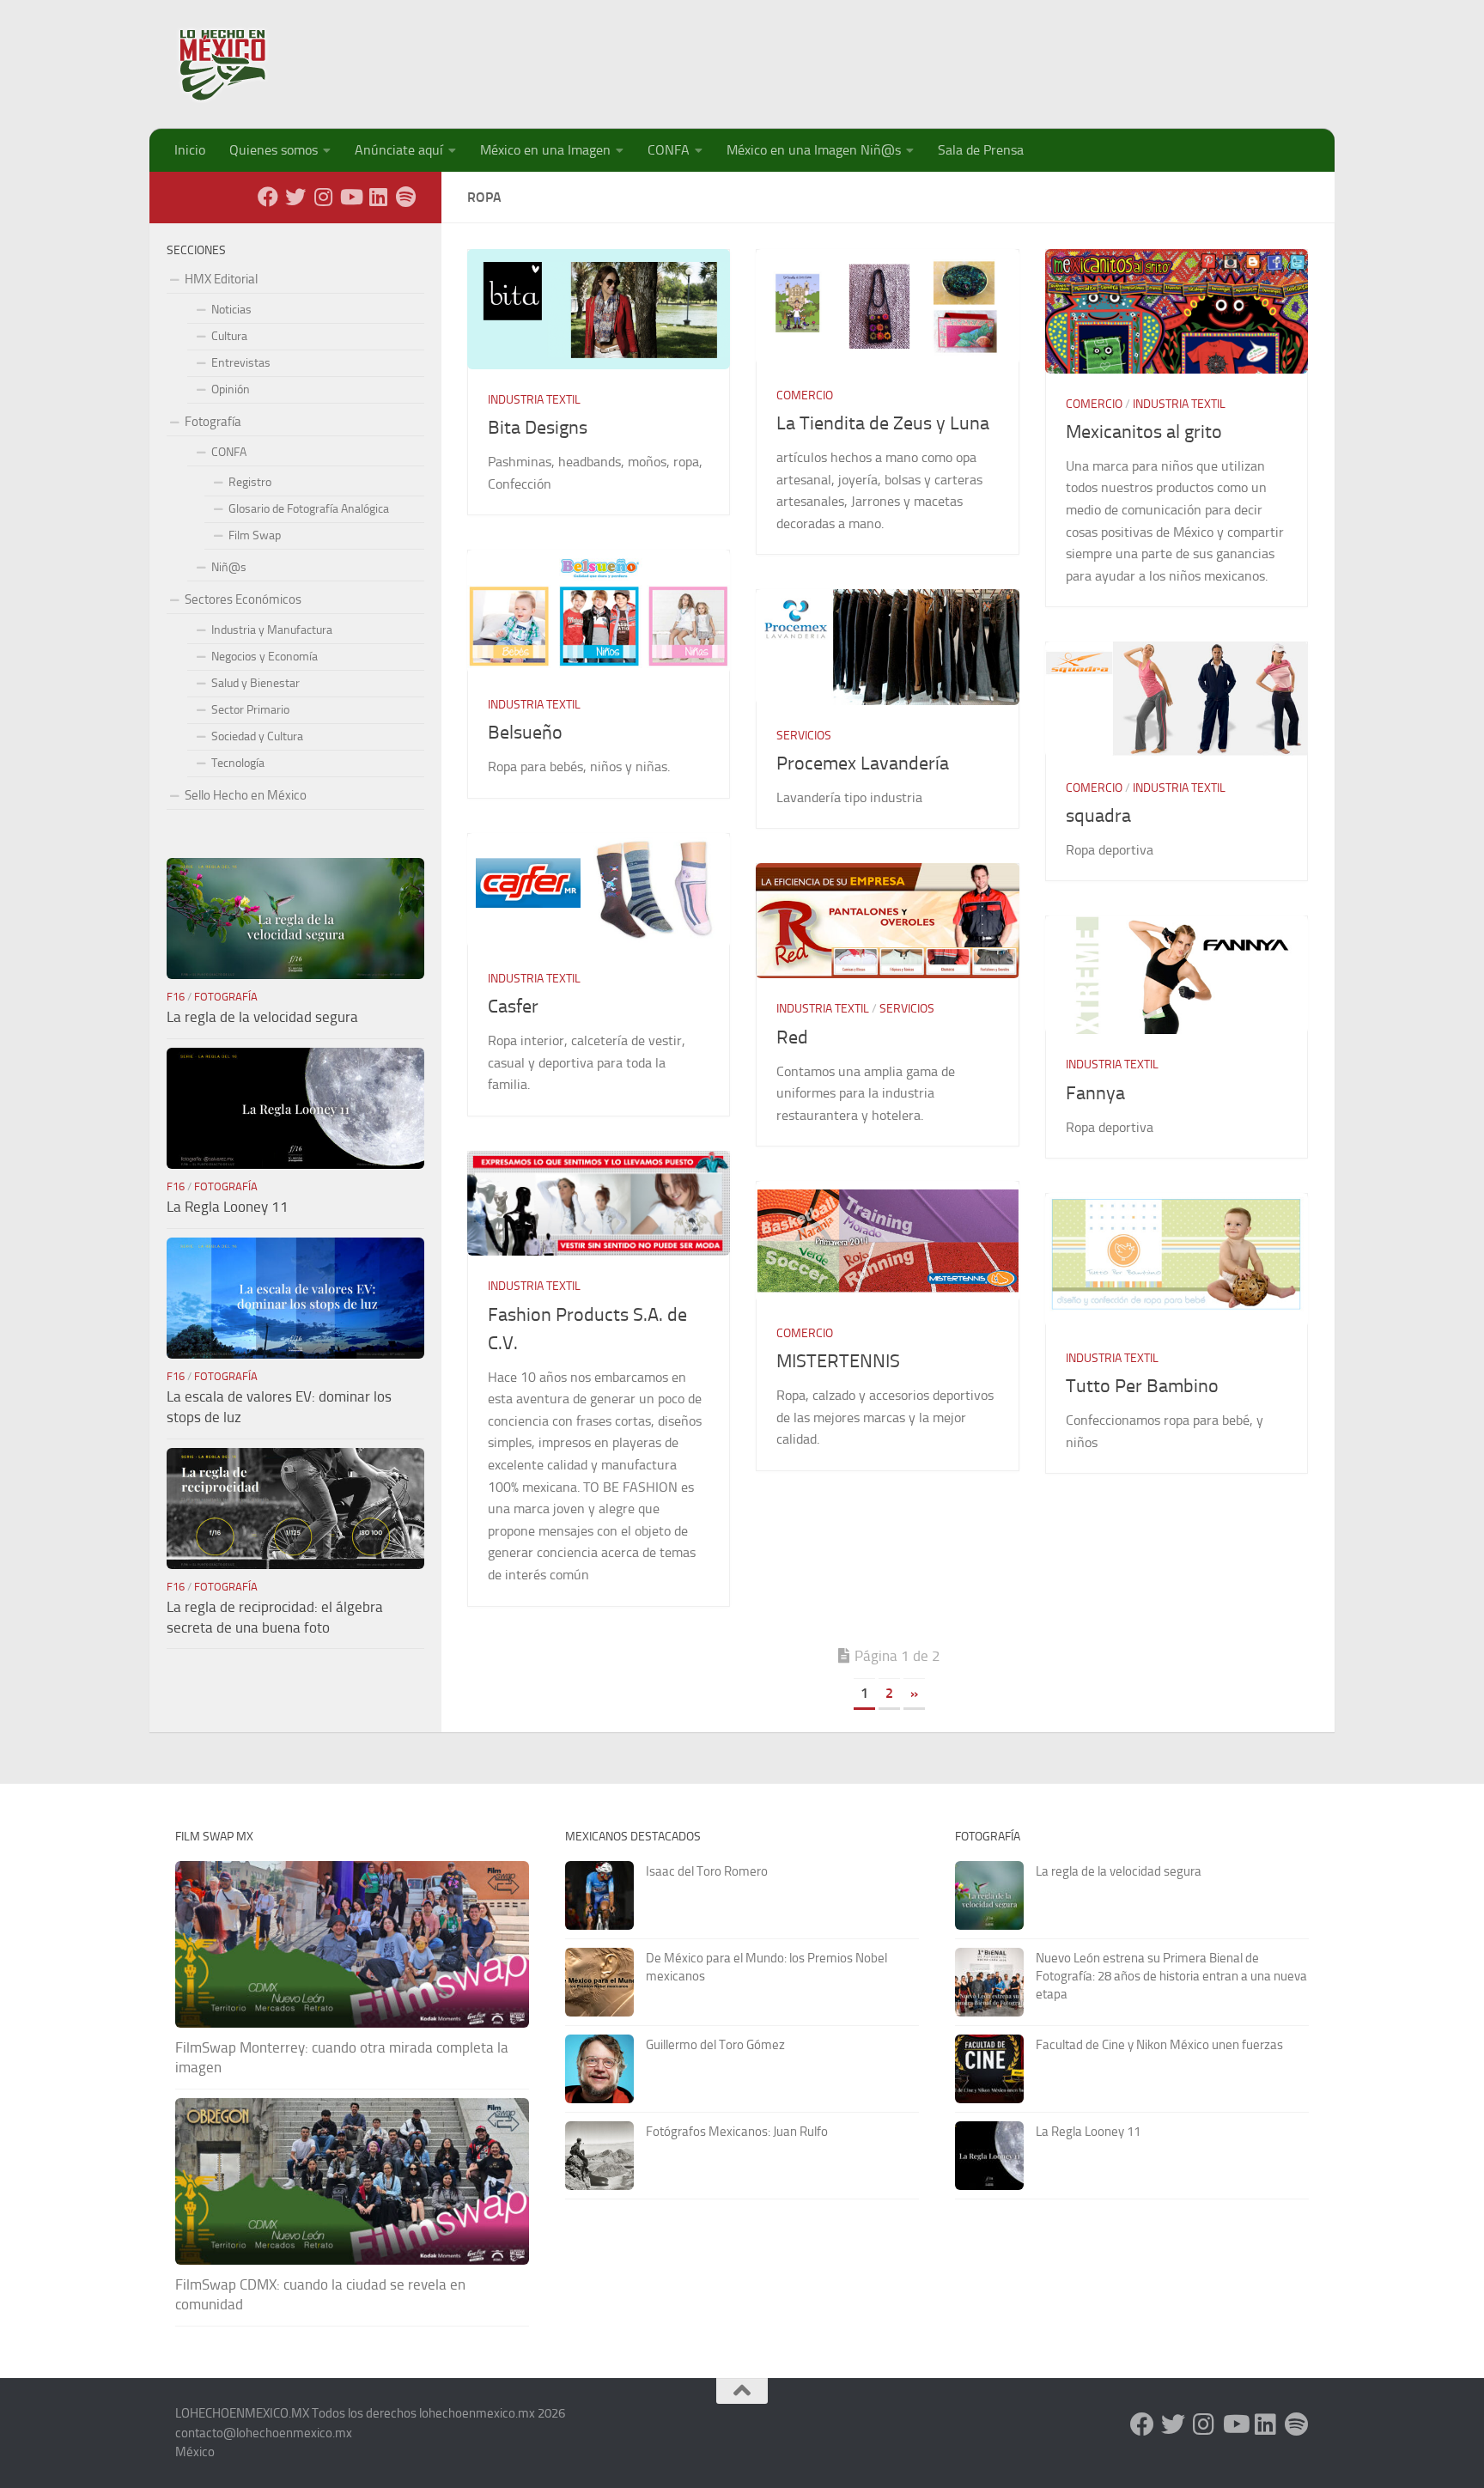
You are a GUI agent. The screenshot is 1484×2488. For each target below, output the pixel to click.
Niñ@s (229, 567)
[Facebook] (268, 197)
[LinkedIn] (378, 197)
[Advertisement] (996, 56)
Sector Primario (250, 710)
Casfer (513, 1007)
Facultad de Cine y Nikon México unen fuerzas (1159, 2045)
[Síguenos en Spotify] (405, 197)
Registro (250, 482)
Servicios (804, 736)
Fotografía (213, 422)
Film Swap (255, 535)
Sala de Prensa (981, 150)
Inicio (190, 150)
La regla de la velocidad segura (262, 1017)
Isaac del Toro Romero (707, 1871)
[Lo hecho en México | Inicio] (237, 64)
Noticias (231, 310)
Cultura (229, 336)
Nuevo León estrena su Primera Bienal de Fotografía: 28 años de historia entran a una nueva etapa (1171, 1976)
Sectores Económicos (243, 599)
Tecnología (238, 763)
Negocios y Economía (265, 657)
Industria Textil (534, 400)
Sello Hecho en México (246, 795)
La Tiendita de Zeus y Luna (883, 423)
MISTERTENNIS (838, 1361)
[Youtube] (350, 197)
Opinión (231, 389)
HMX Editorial (221, 279)
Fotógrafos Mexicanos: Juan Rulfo (737, 2132)
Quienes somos (274, 150)
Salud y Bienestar (255, 683)
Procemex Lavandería (863, 763)
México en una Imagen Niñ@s (814, 150)
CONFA (669, 150)
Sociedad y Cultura (257, 736)
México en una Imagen (545, 150)
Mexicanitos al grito (1144, 432)
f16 (176, 997)
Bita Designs (538, 428)
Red (792, 1037)
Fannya (1095, 1093)
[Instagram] (323, 197)
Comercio (805, 395)
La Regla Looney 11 (228, 1207)
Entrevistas (241, 363)
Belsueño (525, 733)
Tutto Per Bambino (1142, 1386)
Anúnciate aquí (399, 150)
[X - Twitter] (295, 197)
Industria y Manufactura (272, 630)
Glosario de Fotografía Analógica (309, 509)
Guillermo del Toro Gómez (715, 2045)
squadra (1098, 816)
